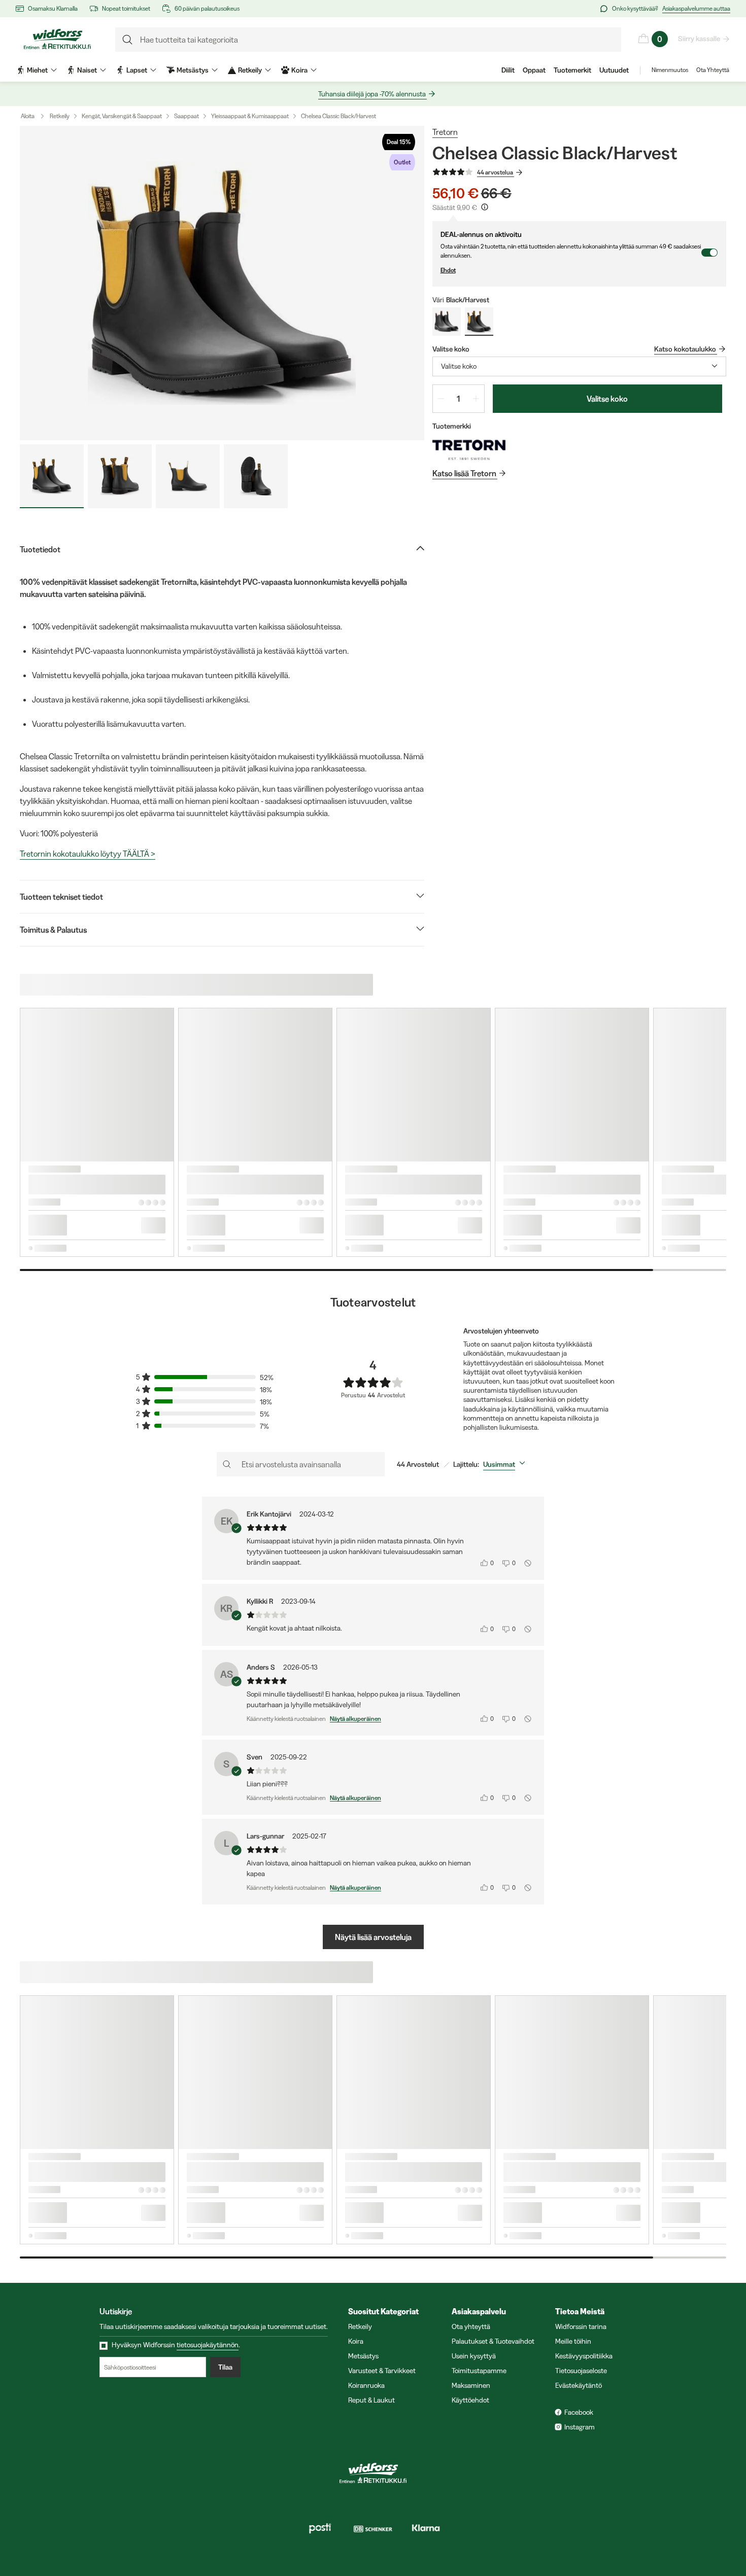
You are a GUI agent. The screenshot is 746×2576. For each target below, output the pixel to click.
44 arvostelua (495, 172)
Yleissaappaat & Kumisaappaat (250, 116)
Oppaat (534, 70)
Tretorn (445, 132)
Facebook (579, 2412)
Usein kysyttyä (474, 2356)
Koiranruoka (366, 2385)
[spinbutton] (459, 399)
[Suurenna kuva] (222, 283)
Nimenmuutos (670, 70)
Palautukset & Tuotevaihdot (493, 2341)
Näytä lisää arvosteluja (373, 1937)
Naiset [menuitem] (87, 70)
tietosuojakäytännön (208, 2345)
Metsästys (363, 2356)
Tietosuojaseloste (581, 2371)
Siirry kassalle (699, 39)
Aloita (28, 116)
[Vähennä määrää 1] (441, 399)
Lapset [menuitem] (137, 70)
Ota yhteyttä (471, 2326)
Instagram (580, 2427)
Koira (356, 2341)
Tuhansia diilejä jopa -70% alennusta (372, 94)
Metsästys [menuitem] (193, 70)
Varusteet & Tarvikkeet (382, 2371)
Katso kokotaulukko (685, 349)
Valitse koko (607, 399)
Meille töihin (573, 2341)
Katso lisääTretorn (464, 473)
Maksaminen (471, 2385)
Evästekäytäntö (579, 2385)
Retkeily (60, 116)
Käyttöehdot (470, 2400)
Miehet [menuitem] (37, 70)
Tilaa (225, 2367)
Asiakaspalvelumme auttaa (696, 8)
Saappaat (187, 116)
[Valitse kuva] (52, 476)
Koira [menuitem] (299, 70)
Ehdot (448, 270)
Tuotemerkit (572, 70)
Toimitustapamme (479, 2371)
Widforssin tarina (581, 2326)
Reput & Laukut (371, 2400)
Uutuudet (614, 70)
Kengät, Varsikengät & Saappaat (122, 116)
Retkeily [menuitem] (250, 70)
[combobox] (579, 366)
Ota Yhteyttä (713, 70)
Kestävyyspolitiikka (584, 2356)
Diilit (508, 70)
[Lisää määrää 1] (476, 399)
